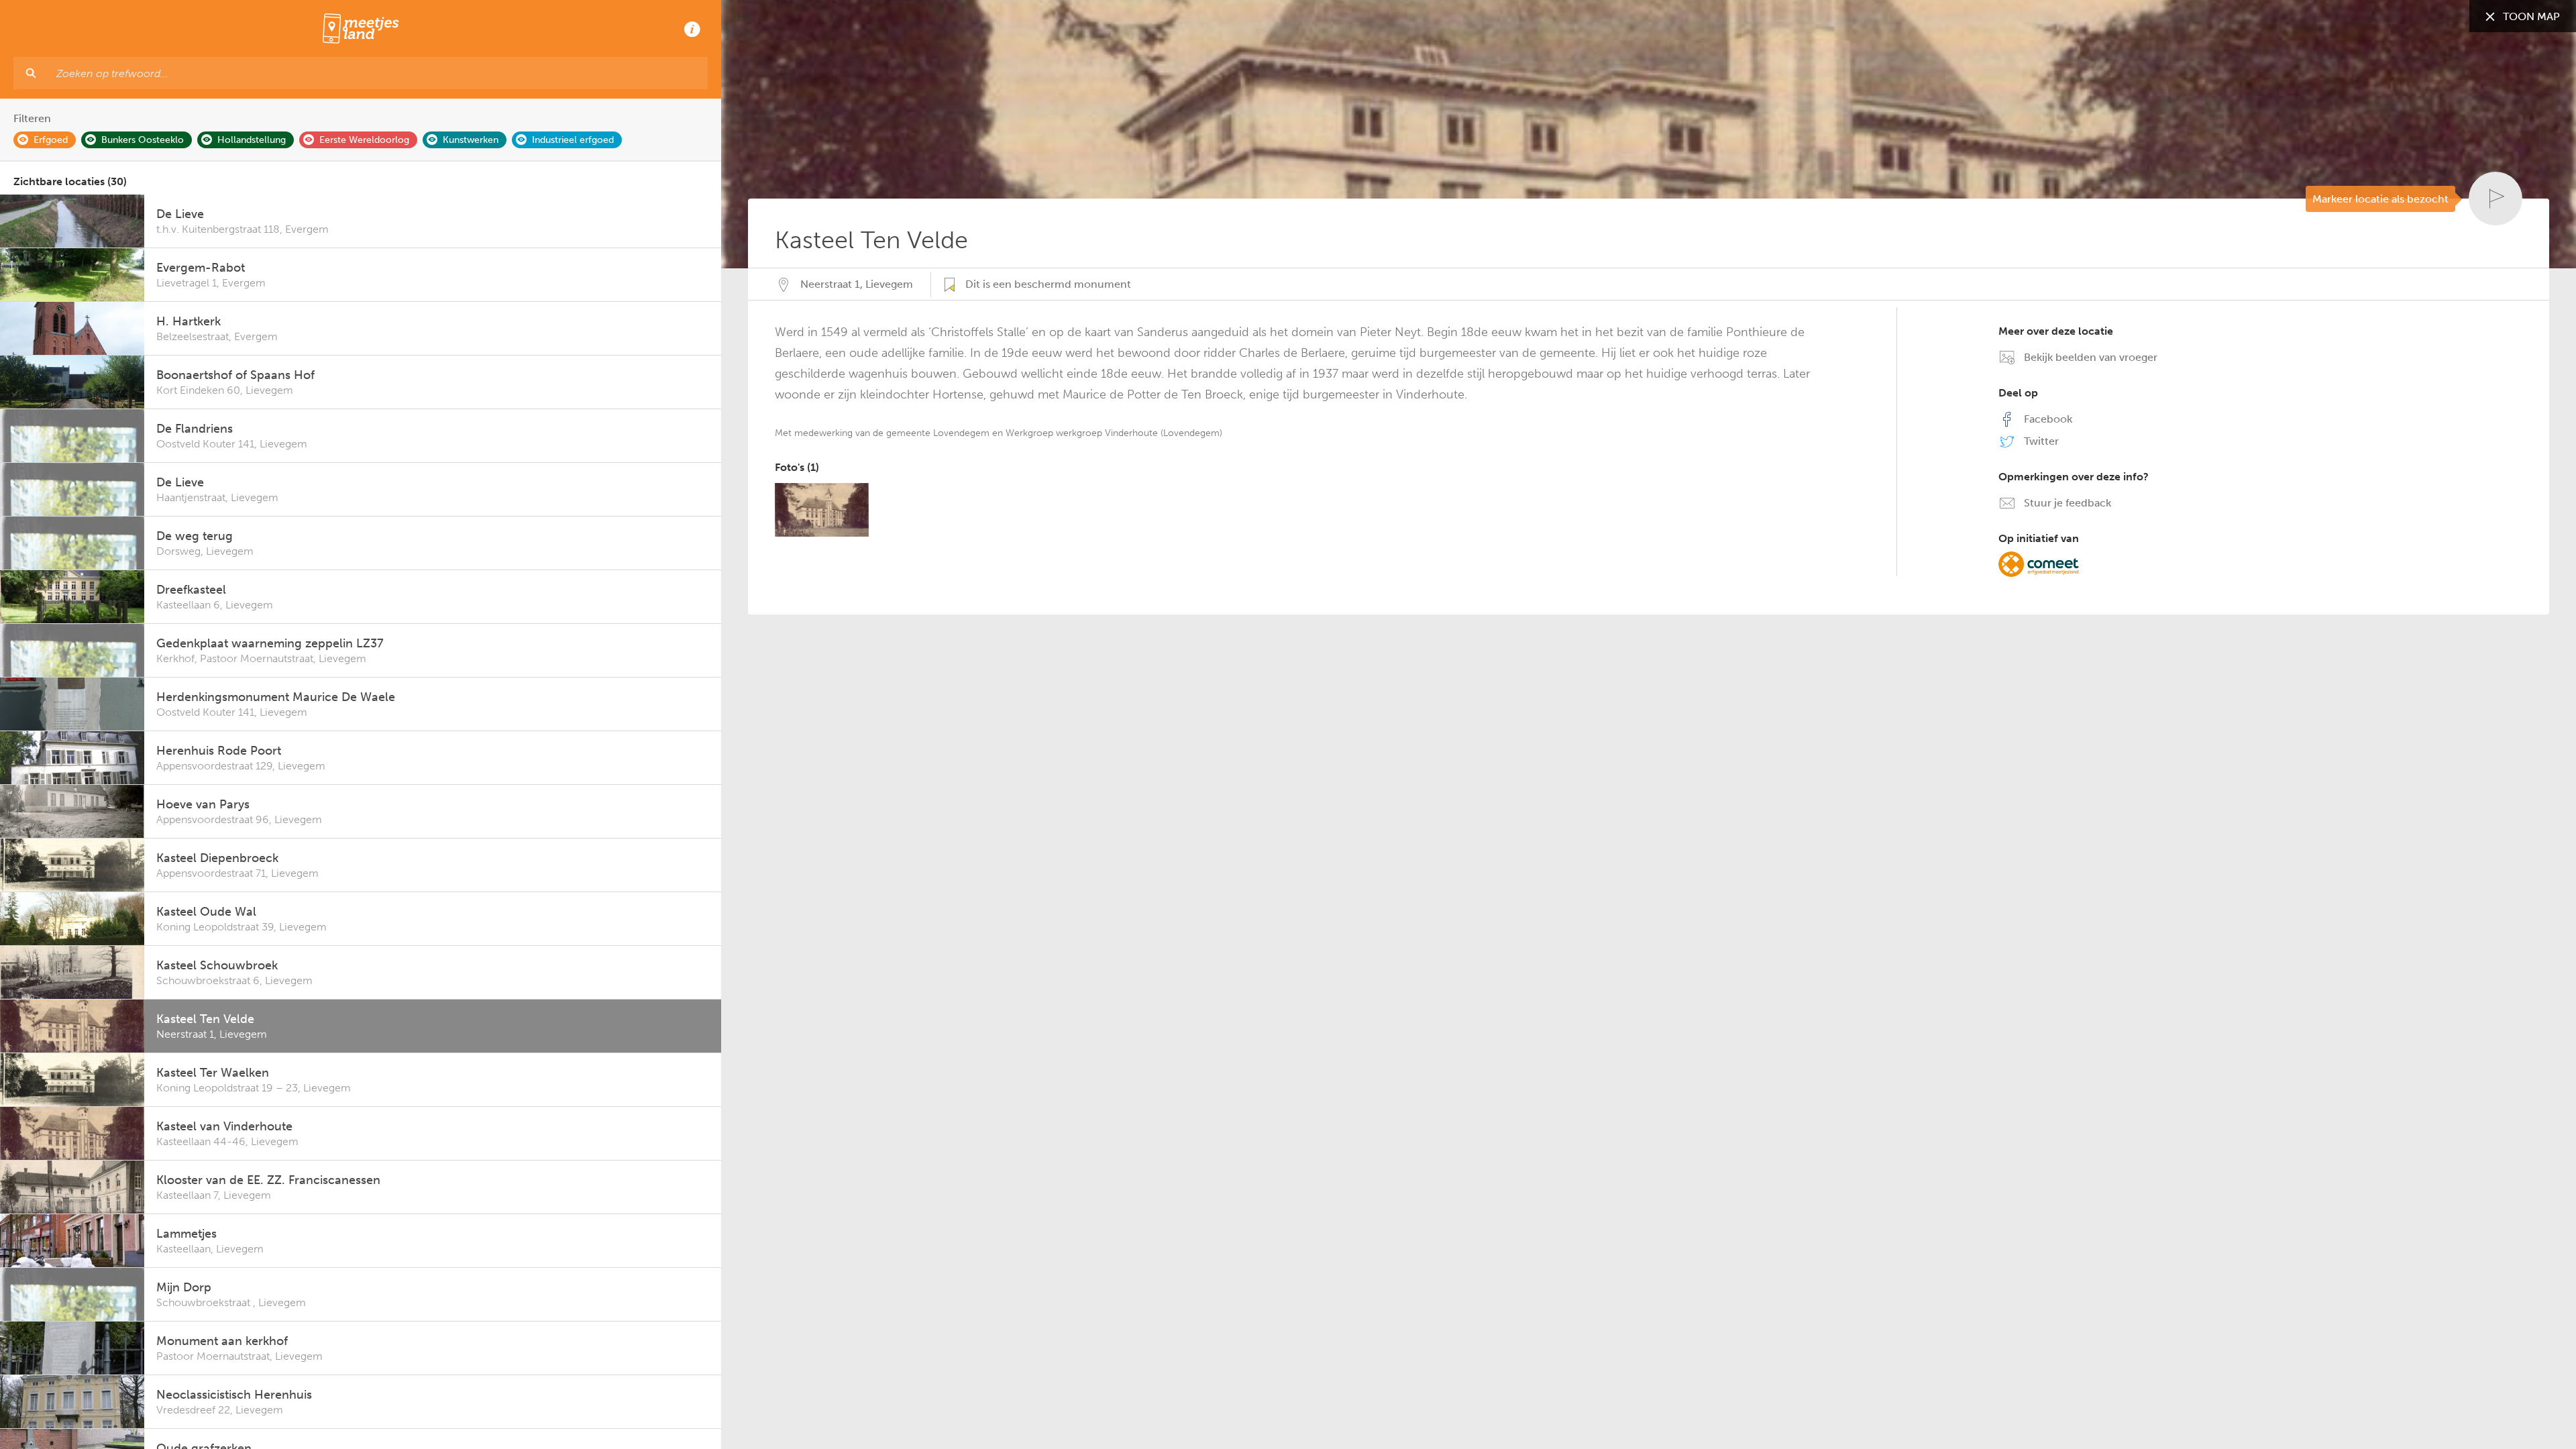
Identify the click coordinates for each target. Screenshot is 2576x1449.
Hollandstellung (252, 140)
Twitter (2040, 441)
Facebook (2047, 419)
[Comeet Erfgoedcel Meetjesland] (2039, 563)
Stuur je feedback (2066, 503)
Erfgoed (51, 140)
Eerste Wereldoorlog (364, 140)
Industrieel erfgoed (573, 140)
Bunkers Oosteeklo (143, 140)
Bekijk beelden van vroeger (2089, 357)
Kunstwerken (471, 140)
